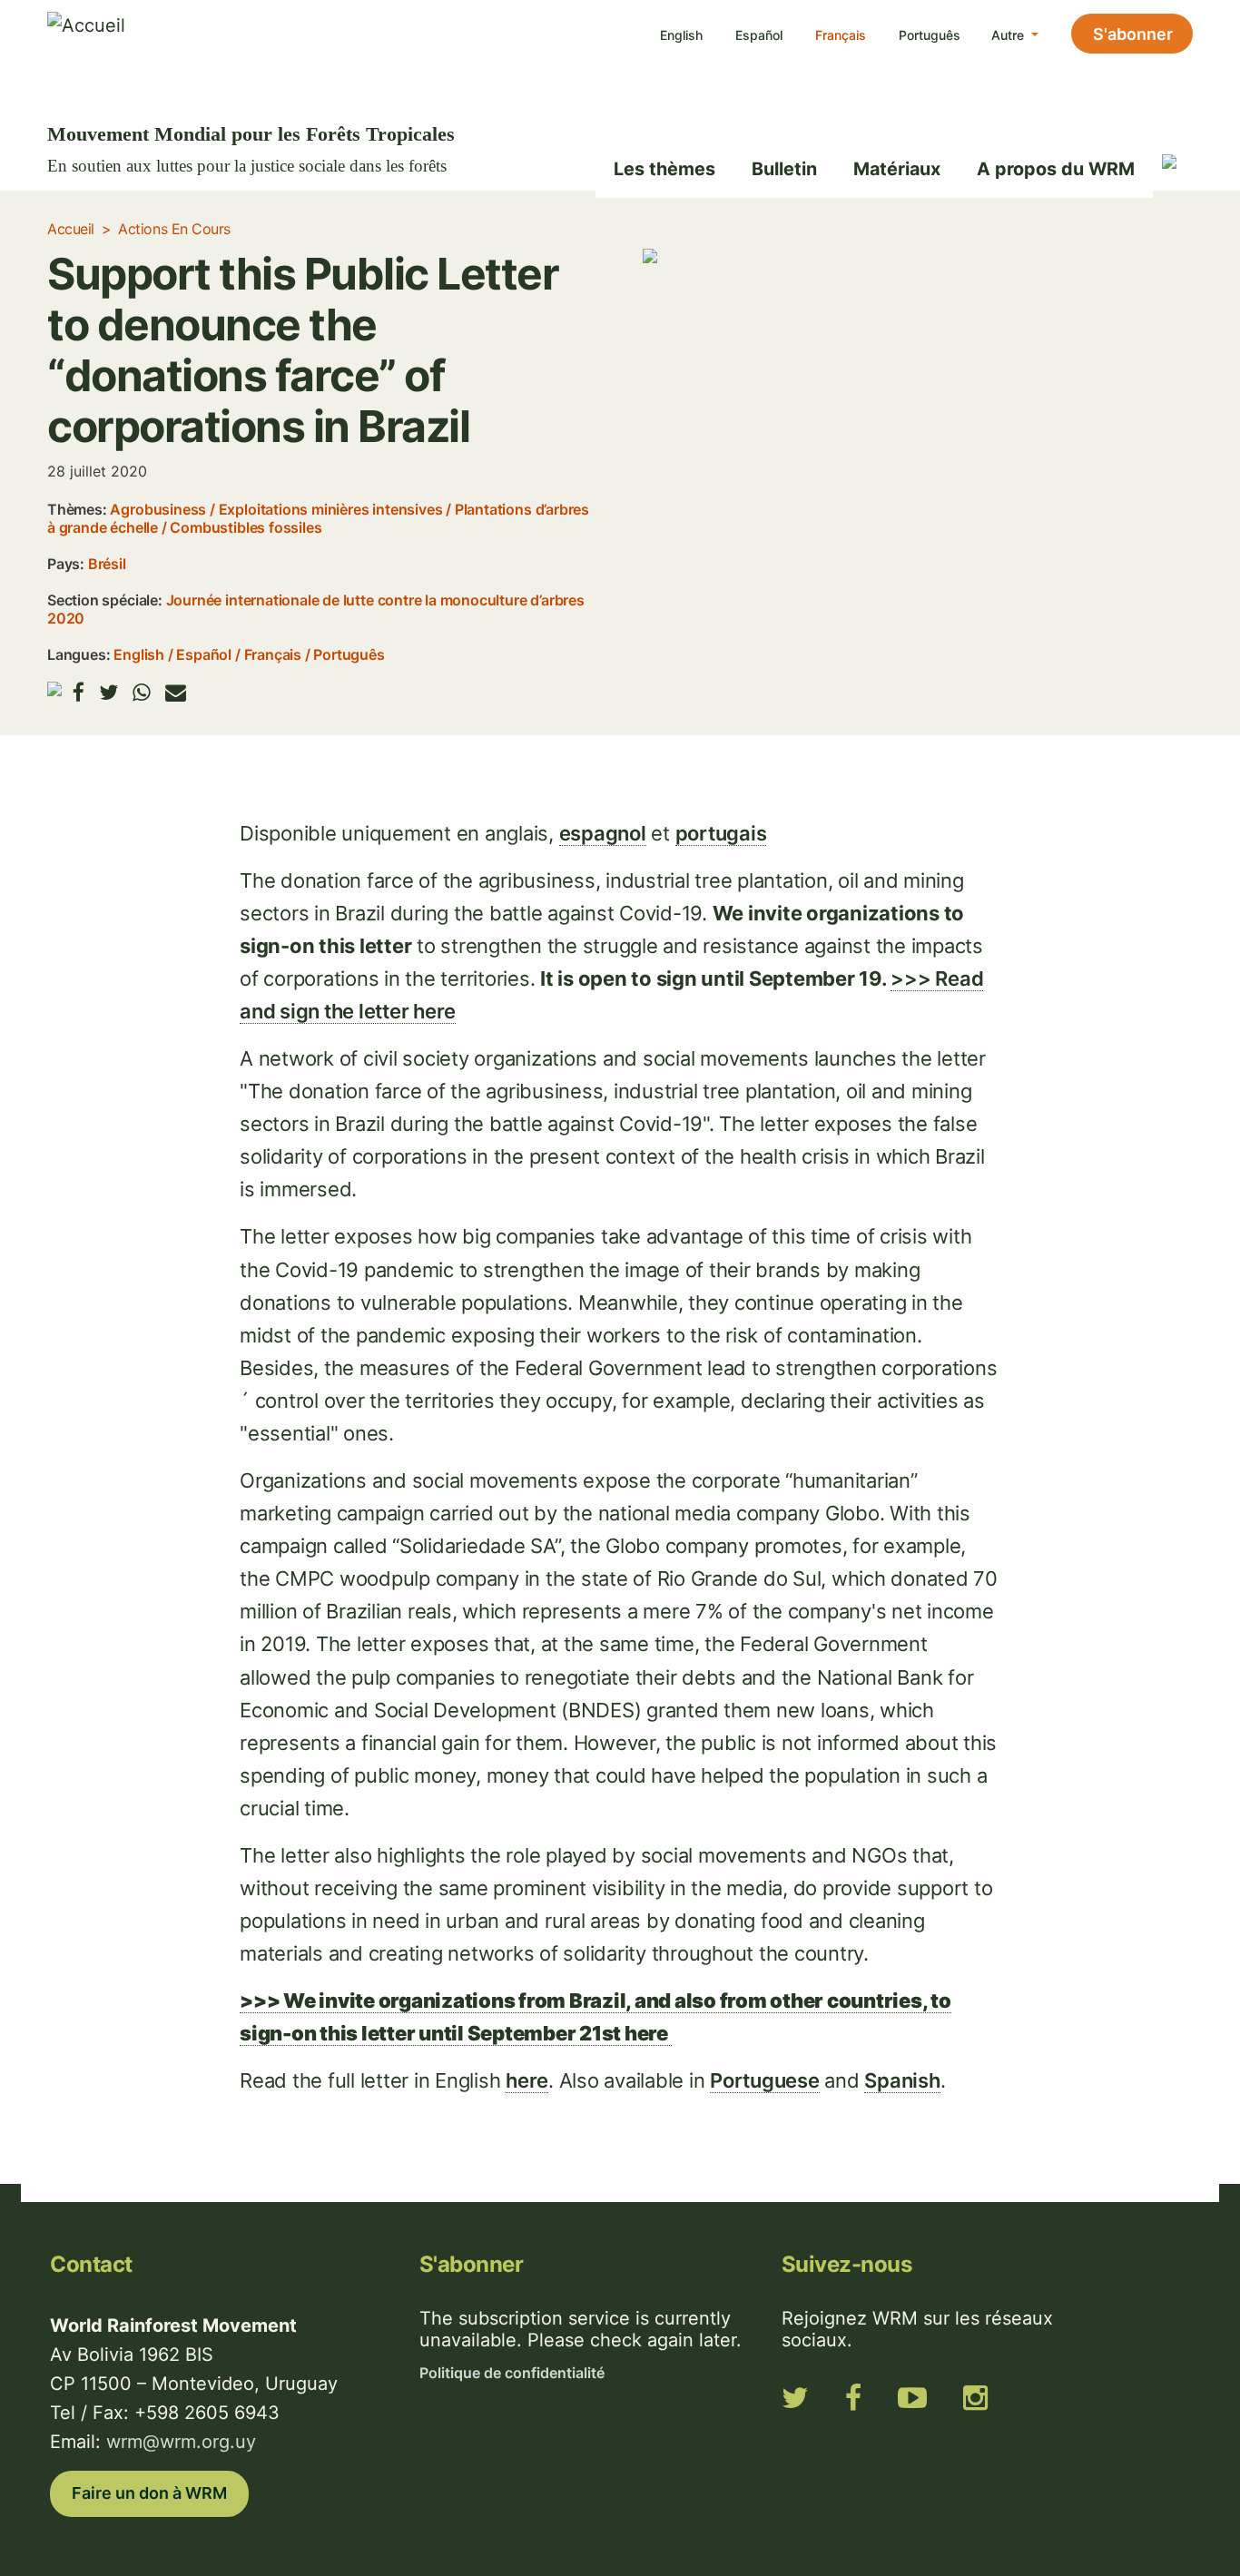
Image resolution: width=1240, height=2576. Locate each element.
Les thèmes (664, 169)
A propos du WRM (1056, 169)
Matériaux (897, 169)
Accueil (71, 229)
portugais (721, 833)
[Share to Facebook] (79, 692)
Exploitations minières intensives (331, 509)
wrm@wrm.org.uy (181, 2442)
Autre (1009, 35)
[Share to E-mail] (176, 692)
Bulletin (784, 169)
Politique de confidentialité (512, 2373)
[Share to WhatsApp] (142, 692)
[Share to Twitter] (108, 692)
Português (930, 35)
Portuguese (765, 2080)
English (681, 35)
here (527, 2080)
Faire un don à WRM (149, 2493)
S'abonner (1133, 34)
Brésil (107, 564)
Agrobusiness (158, 509)
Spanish (902, 2080)
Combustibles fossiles (246, 527)
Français (841, 35)
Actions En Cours (174, 229)
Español (759, 35)
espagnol (603, 833)
